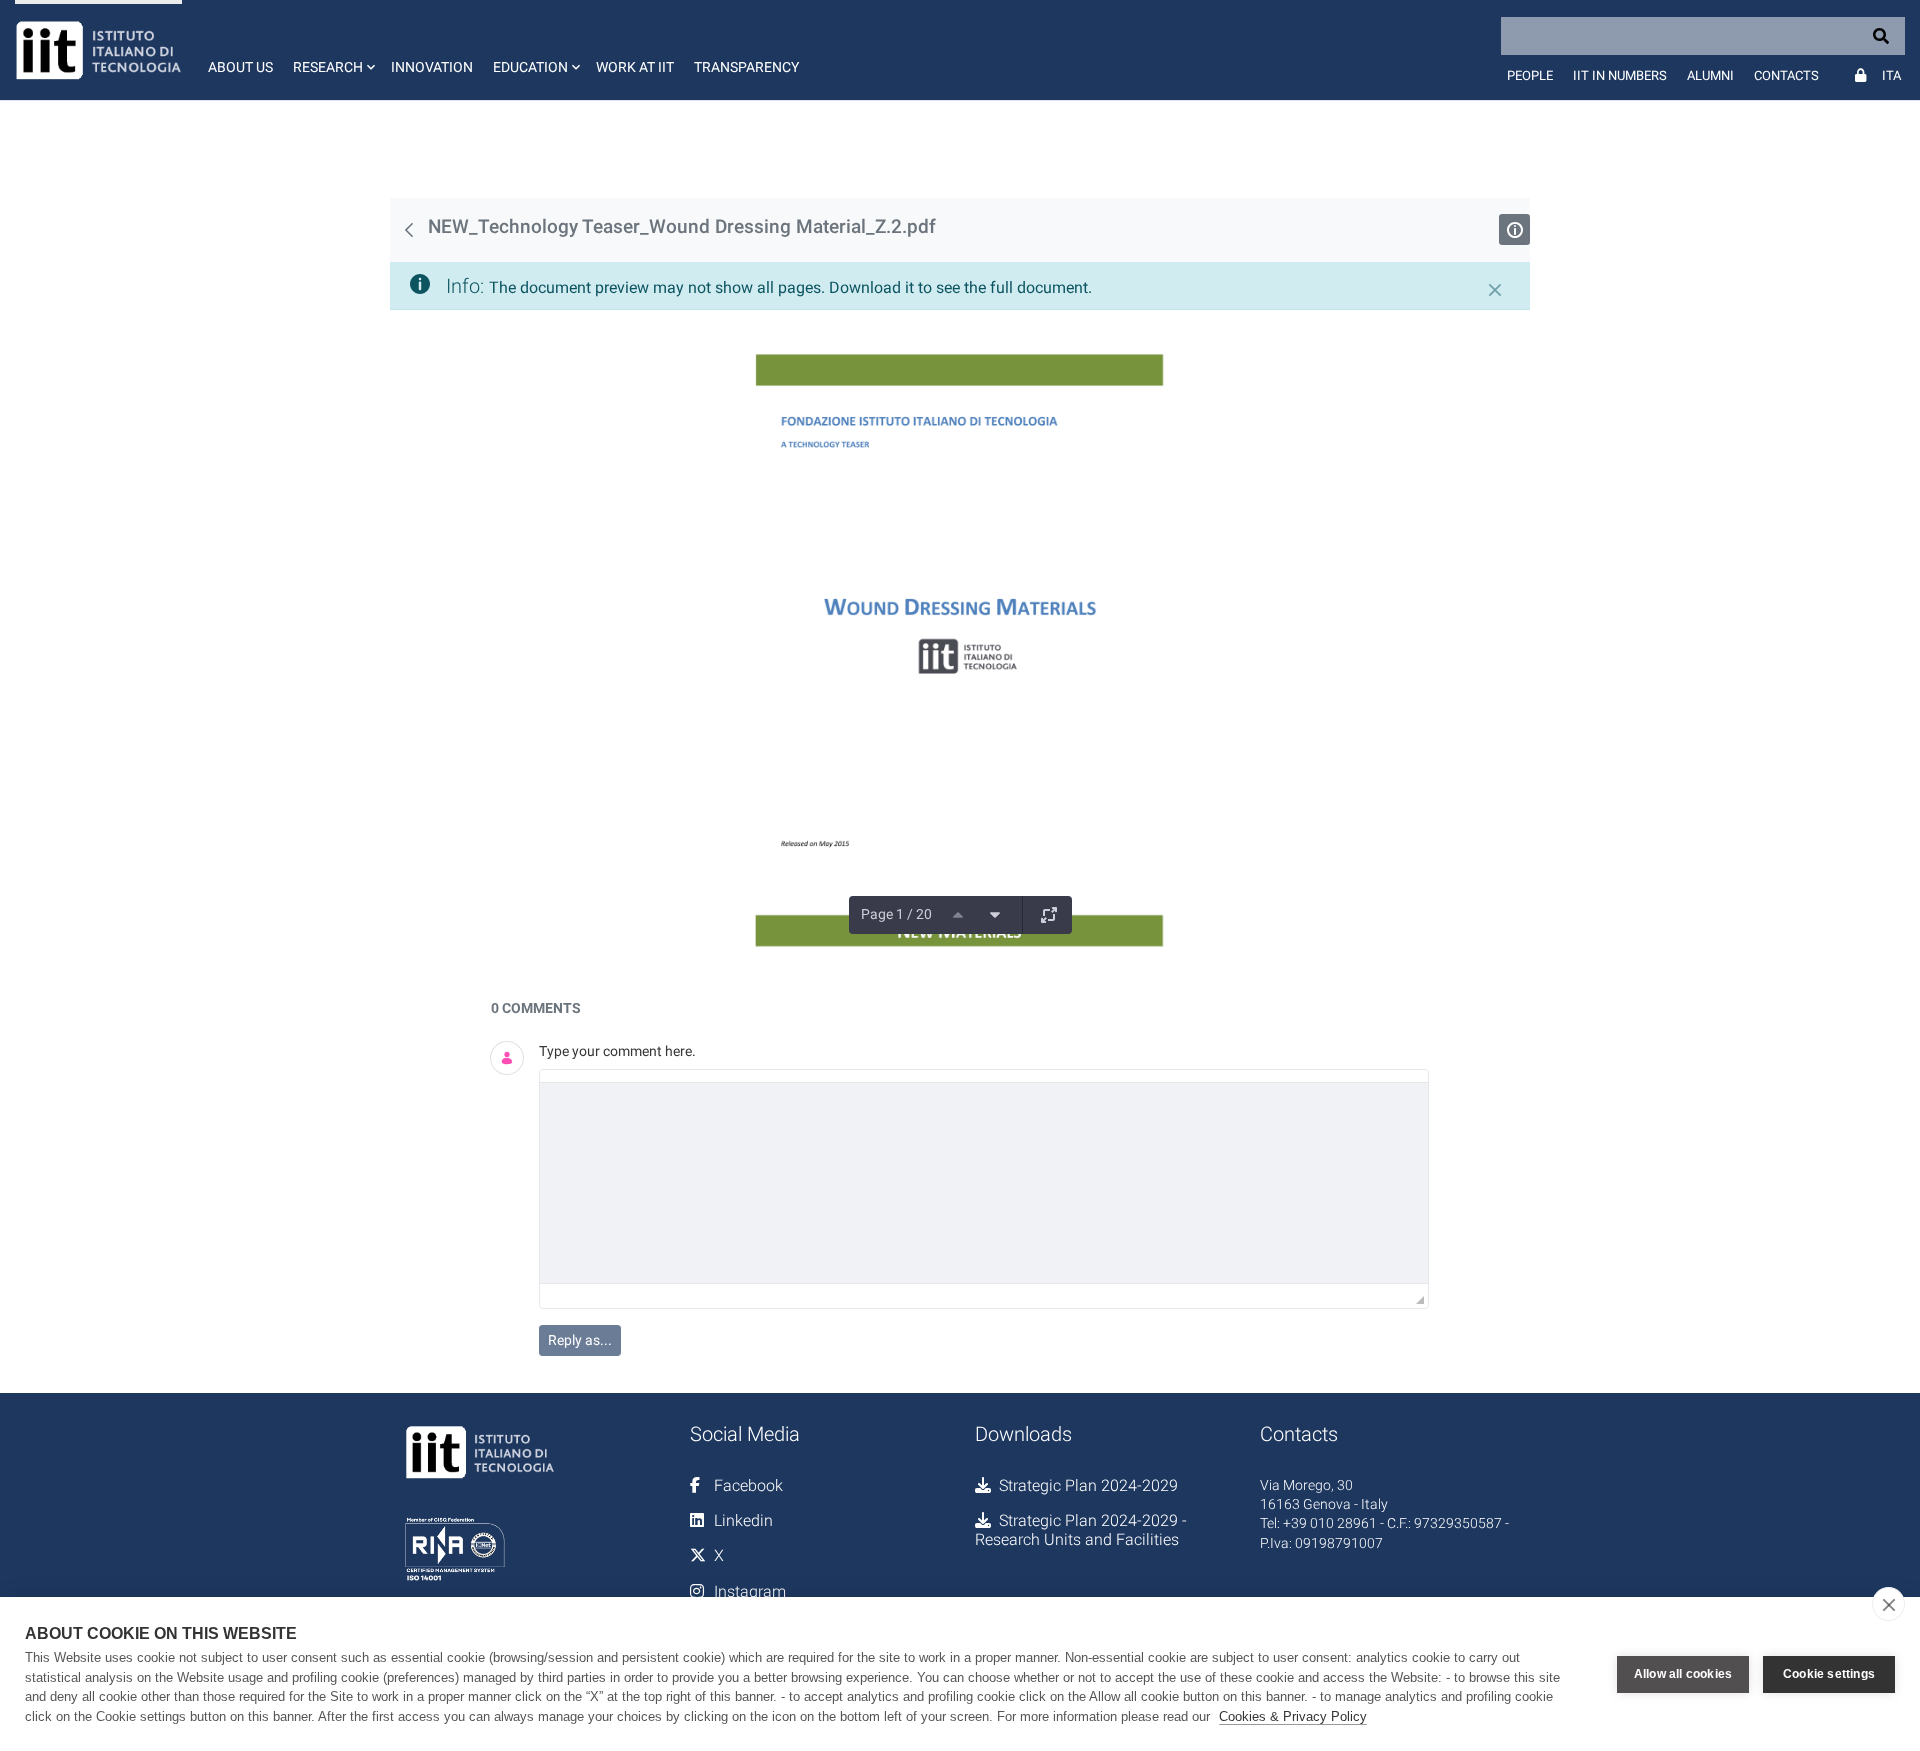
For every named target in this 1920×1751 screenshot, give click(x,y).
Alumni (1710, 75)
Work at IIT (635, 67)
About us (240, 67)
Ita (1891, 75)
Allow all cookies (1683, 1674)
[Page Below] (995, 915)
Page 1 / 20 (896, 914)
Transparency (746, 67)
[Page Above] (958, 915)
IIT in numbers (1620, 75)
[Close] (1495, 290)
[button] (332, 50)
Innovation (432, 67)
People (1530, 75)
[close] (1888, 1604)
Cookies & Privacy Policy (1293, 1716)
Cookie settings (1829, 1674)
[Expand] (1049, 915)
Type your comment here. (617, 1051)
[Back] (409, 230)
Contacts (1786, 75)
